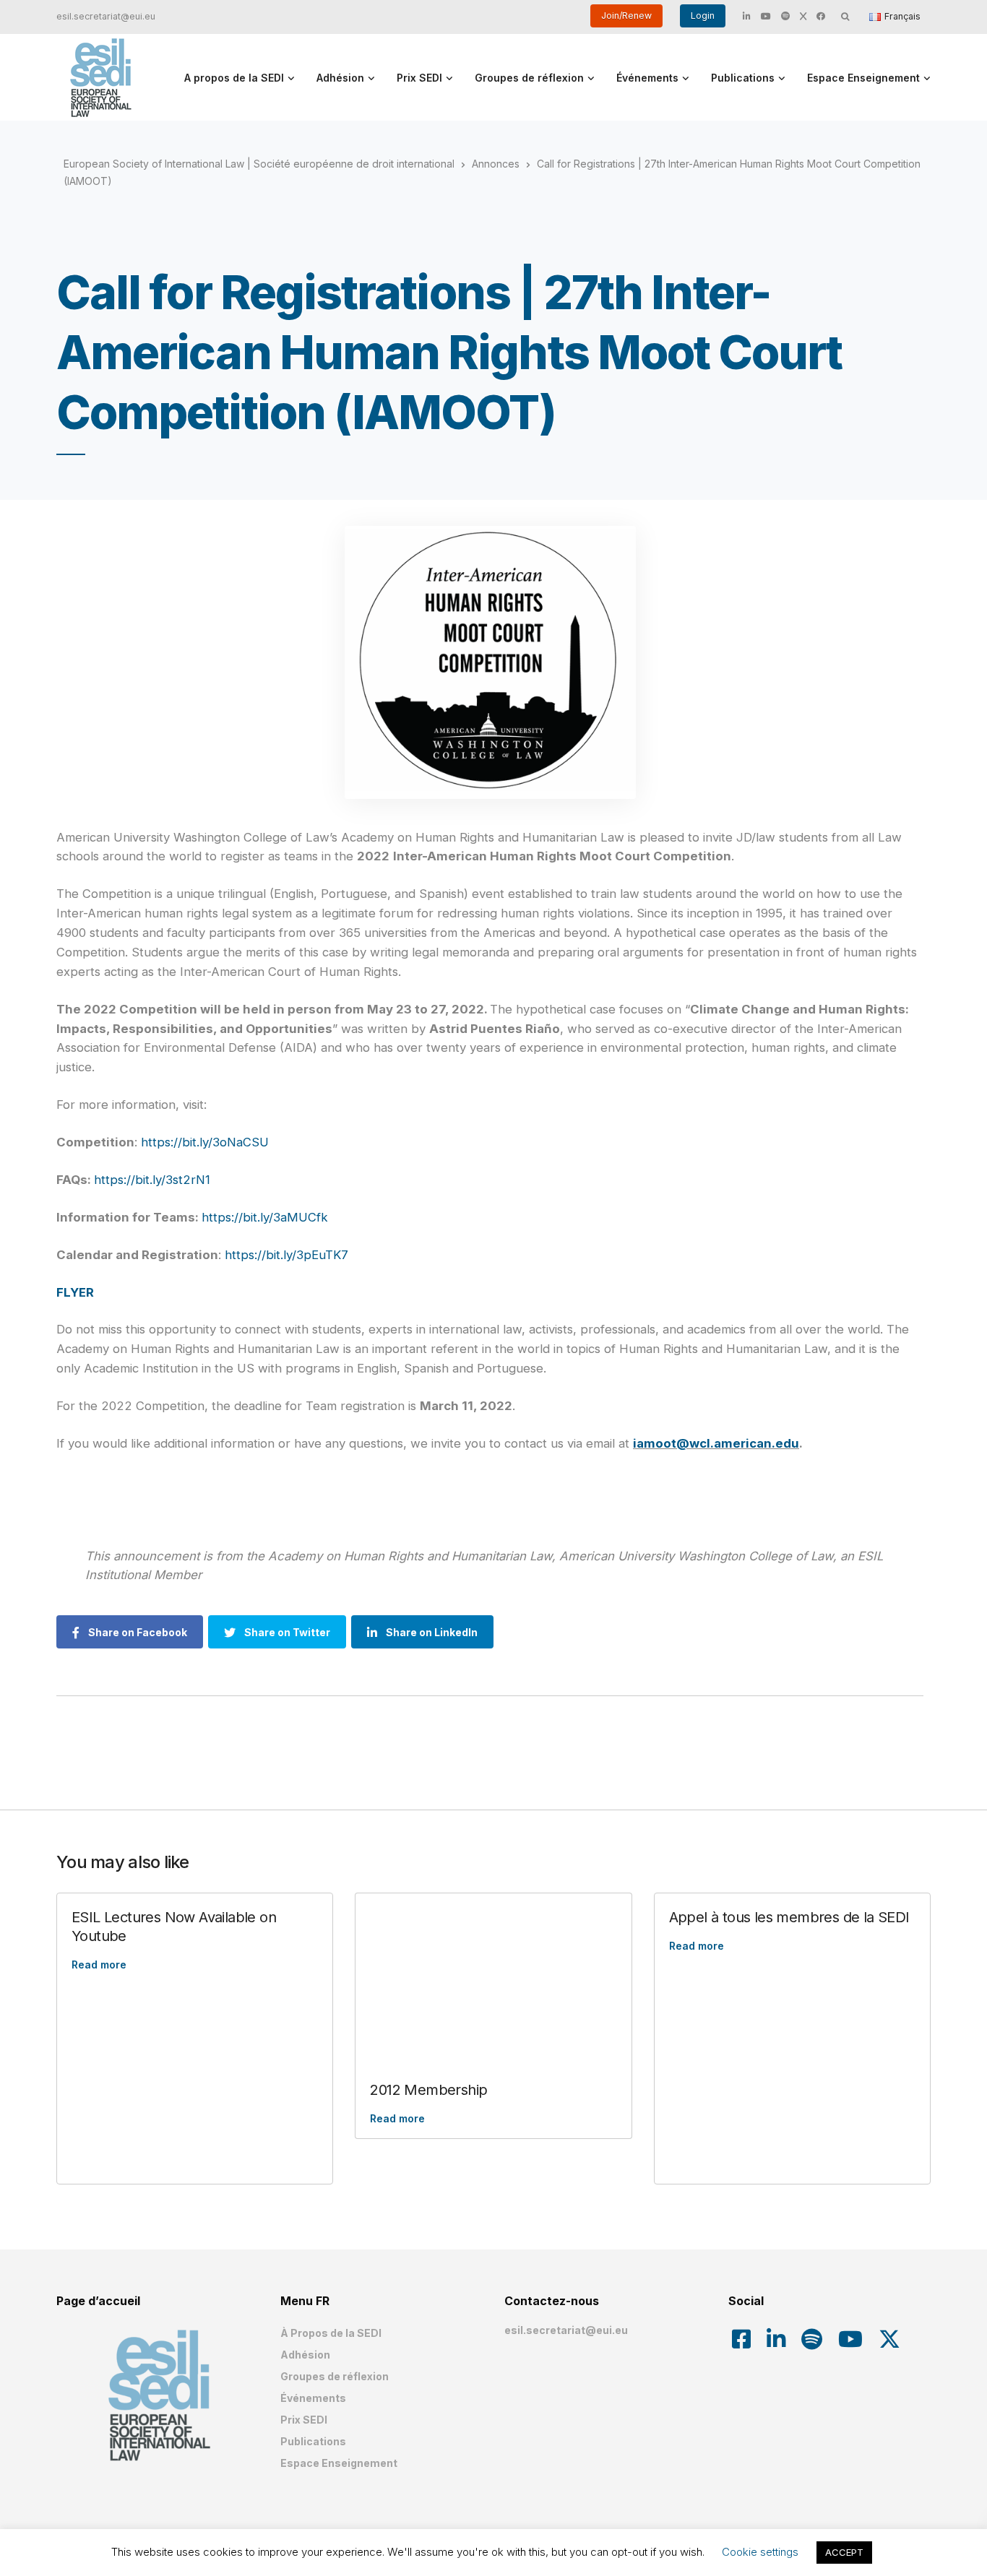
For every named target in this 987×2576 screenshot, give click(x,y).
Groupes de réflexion (529, 78)
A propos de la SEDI (234, 78)
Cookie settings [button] (760, 2552)
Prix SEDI (419, 78)
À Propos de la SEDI (331, 2333)
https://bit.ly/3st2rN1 (152, 1180)
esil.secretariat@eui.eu (106, 16)
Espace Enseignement (863, 78)
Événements (647, 78)
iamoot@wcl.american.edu (716, 1443)
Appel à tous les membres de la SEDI (789, 1917)
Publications (743, 78)
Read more (99, 1965)
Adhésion (340, 78)
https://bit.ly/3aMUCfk (265, 1217)
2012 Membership (428, 2090)
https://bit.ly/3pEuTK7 (285, 1255)
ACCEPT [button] (844, 2552)
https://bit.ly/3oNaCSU (205, 1142)
